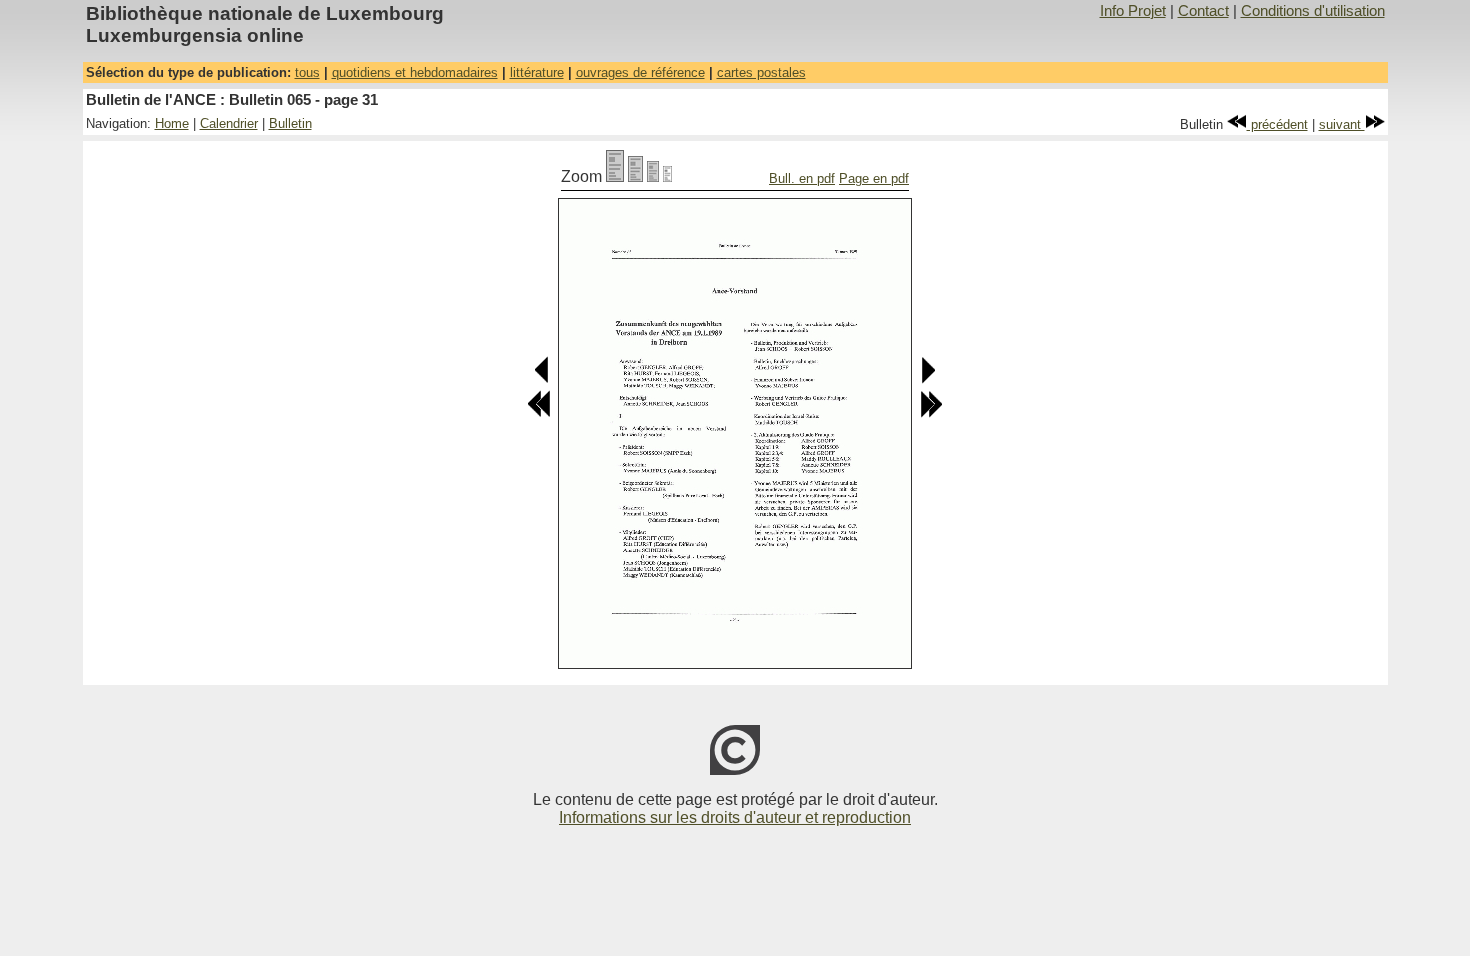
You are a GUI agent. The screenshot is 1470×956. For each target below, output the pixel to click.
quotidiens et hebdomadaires (415, 72)
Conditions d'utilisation (1313, 11)
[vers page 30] (542, 379)
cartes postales (761, 72)
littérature (537, 72)
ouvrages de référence (640, 72)
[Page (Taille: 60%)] (653, 176)
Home (172, 123)
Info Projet (1133, 11)
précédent (1277, 124)
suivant (1342, 124)
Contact (1203, 11)
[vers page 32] (927, 379)
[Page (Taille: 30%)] (667, 176)
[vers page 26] (539, 413)
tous (307, 72)
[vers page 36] (931, 413)
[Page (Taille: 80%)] (635, 176)
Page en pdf (874, 178)
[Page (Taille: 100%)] (615, 176)
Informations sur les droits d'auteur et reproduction (735, 817)
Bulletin (290, 123)
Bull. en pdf (802, 178)
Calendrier (229, 123)
